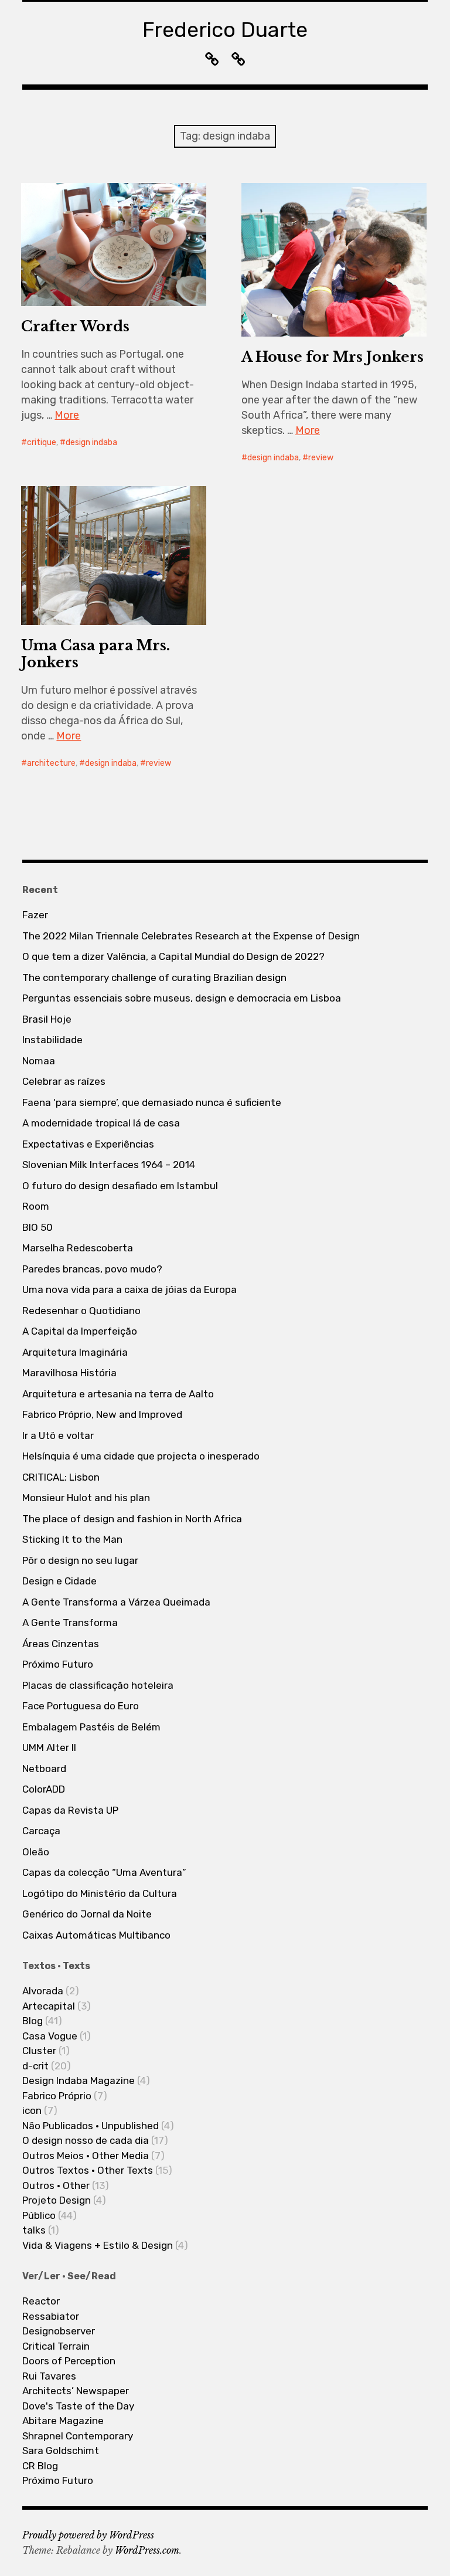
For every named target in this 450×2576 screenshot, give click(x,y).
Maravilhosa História (69, 1373)
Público (39, 2215)
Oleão (36, 1852)
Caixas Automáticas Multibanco (96, 1935)
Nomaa (39, 1061)
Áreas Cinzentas (61, 1644)
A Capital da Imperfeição (80, 1331)
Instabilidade (52, 1040)
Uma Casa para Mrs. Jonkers (96, 654)
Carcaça (41, 1831)
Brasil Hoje (47, 1019)
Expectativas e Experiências (88, 1144)
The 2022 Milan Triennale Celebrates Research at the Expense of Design (191, 936)
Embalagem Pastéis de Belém (91, 1727)
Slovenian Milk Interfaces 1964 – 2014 (109, 1165)
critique (42, 442)
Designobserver (59, 2331)
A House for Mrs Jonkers (333, 357)
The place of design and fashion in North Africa (132, 1519)
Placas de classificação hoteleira (98, 1685)
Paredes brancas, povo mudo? (92, 1269)
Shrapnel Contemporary (78, 2436)
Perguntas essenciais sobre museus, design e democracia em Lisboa (182, 998)
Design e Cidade (59, 1581)
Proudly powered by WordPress (88, 2535)
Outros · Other (56, 2185)
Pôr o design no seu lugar (80, 1560)
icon (32, 2110)
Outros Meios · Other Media (86, 2156)
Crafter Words (75, 326)
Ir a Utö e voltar (58, 1435)
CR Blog (40, 2466)
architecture (51, 763)
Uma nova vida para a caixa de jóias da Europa (129, 1289)
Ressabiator (51, 2316)
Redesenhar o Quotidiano (81, 1311)
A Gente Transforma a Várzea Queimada (116, 1602)
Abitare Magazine (63, 2421)
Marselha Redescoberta (78, 1248)
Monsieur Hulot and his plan (86, 1498)
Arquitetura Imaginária (75, 1352)
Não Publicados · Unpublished (91, 2126)
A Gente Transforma (70, 1623)
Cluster (39, 2051)
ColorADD (44, 1789)
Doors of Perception (69, 2361)
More (67, 415)
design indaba (91, 442)
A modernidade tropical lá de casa (101, 1123)
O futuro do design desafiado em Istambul (120, 1186)
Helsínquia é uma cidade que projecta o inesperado (141, 1456)
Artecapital (49, 2006)
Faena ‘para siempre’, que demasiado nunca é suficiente (152, 1102)
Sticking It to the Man (72, 1539)
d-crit (35, 2066)
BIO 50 (37, 1227)
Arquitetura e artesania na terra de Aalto (118, 1394)
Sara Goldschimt (61, 2451)
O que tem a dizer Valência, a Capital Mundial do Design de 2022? (173, 956)
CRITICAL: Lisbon (61, 1477)
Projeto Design (57, 2200)
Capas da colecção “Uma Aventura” (104, 1872)
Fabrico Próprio (57, 2096)
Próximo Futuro (58, 1664)
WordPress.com (147, 2550)
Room (36, 1206)
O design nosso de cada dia (86, 2140)
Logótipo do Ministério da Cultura (100, 1893)
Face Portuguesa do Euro (81, 1706)
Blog (33, 2021)
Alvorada (43, 1991)
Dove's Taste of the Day (78, 2406)
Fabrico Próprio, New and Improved (102, 1414)
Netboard (44, 1769)
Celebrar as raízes (64, 1081)
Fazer (35, 915)
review (321, 458)
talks (34, 2230)
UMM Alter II (49, 1747)
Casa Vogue (50, 2036)
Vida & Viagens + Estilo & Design (98, 2245)
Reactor (41, 2301)
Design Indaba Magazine (79, 2081)
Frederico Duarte (225, 30)
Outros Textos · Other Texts (88, 2170)
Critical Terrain (56, 2346)
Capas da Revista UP (70, 1810)
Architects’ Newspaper (76, 2391)
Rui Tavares (49, 2376)
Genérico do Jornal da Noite (87, 1914)
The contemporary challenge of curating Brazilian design (154, 978)
